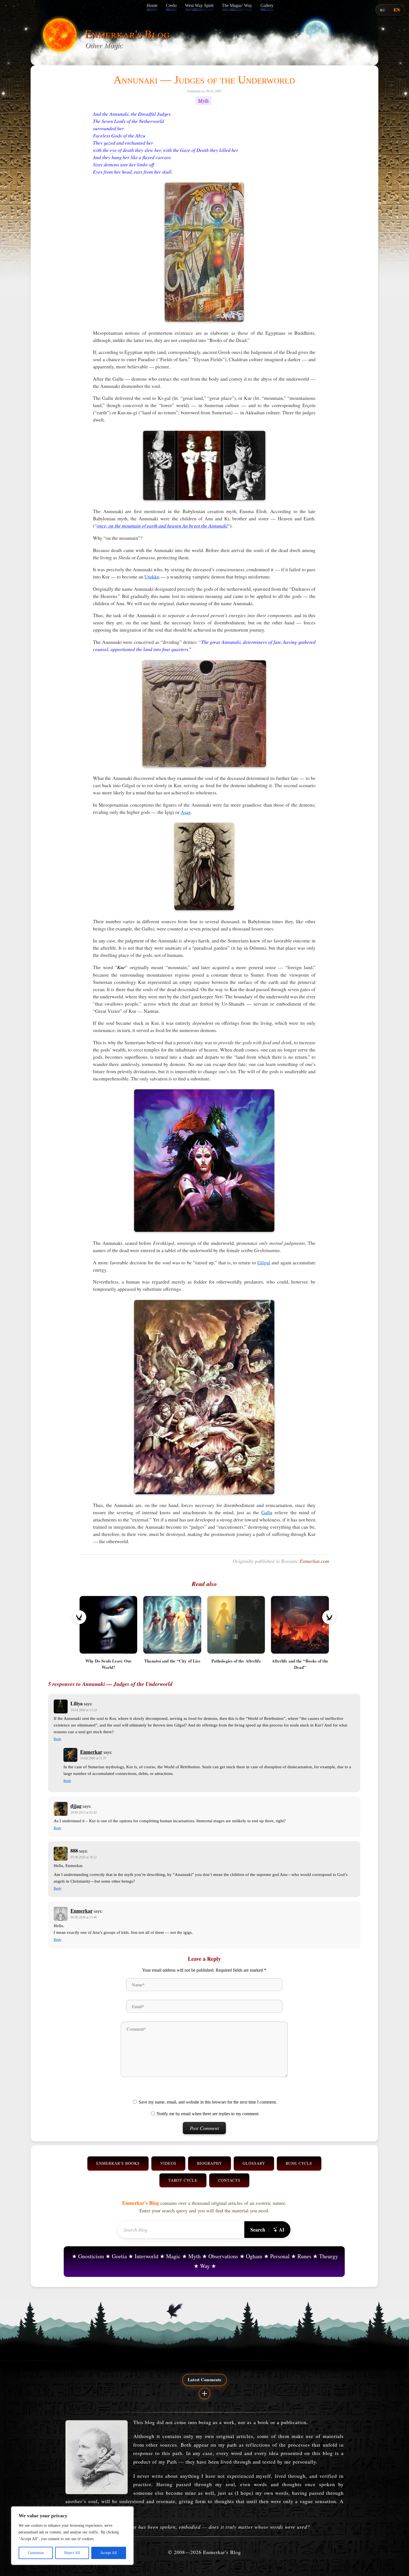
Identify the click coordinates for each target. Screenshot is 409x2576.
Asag (186, 812)
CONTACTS (229, 2180)
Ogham (254, 2256)
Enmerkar (91, 1752)
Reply (58, 1739)
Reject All (72, 2553)
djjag (76, 1806)
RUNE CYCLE (299, 2163)
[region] (72, 2536)
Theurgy (329, 2256)
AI (282, 2230)
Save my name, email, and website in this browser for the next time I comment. (208, 2102)
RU (383, 10)
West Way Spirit (199, 5)
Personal (280, 2256)
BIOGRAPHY (210, 2163)
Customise (36, 2553)
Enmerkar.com (315, 1561)
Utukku (152, 577)
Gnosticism (91, 2256)
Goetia (119, 2256)
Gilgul (264, 1262)
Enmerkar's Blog (127, 34)
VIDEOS (168, 2163)
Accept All (109, 2553)
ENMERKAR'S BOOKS (118, 2163)
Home (152, 5)
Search (258, 2230)
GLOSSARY (254, 2163)
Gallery (267, 5)
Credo (171, 5)
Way (205, 2266)
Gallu (267, 1512)
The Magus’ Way (237, 5)
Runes (304, 2256)
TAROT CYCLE (183, 2180)
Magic (173, 2256)
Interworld (146, 2256)
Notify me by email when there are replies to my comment (208, 2114)
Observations (223, 2256)
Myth (203, 101)
